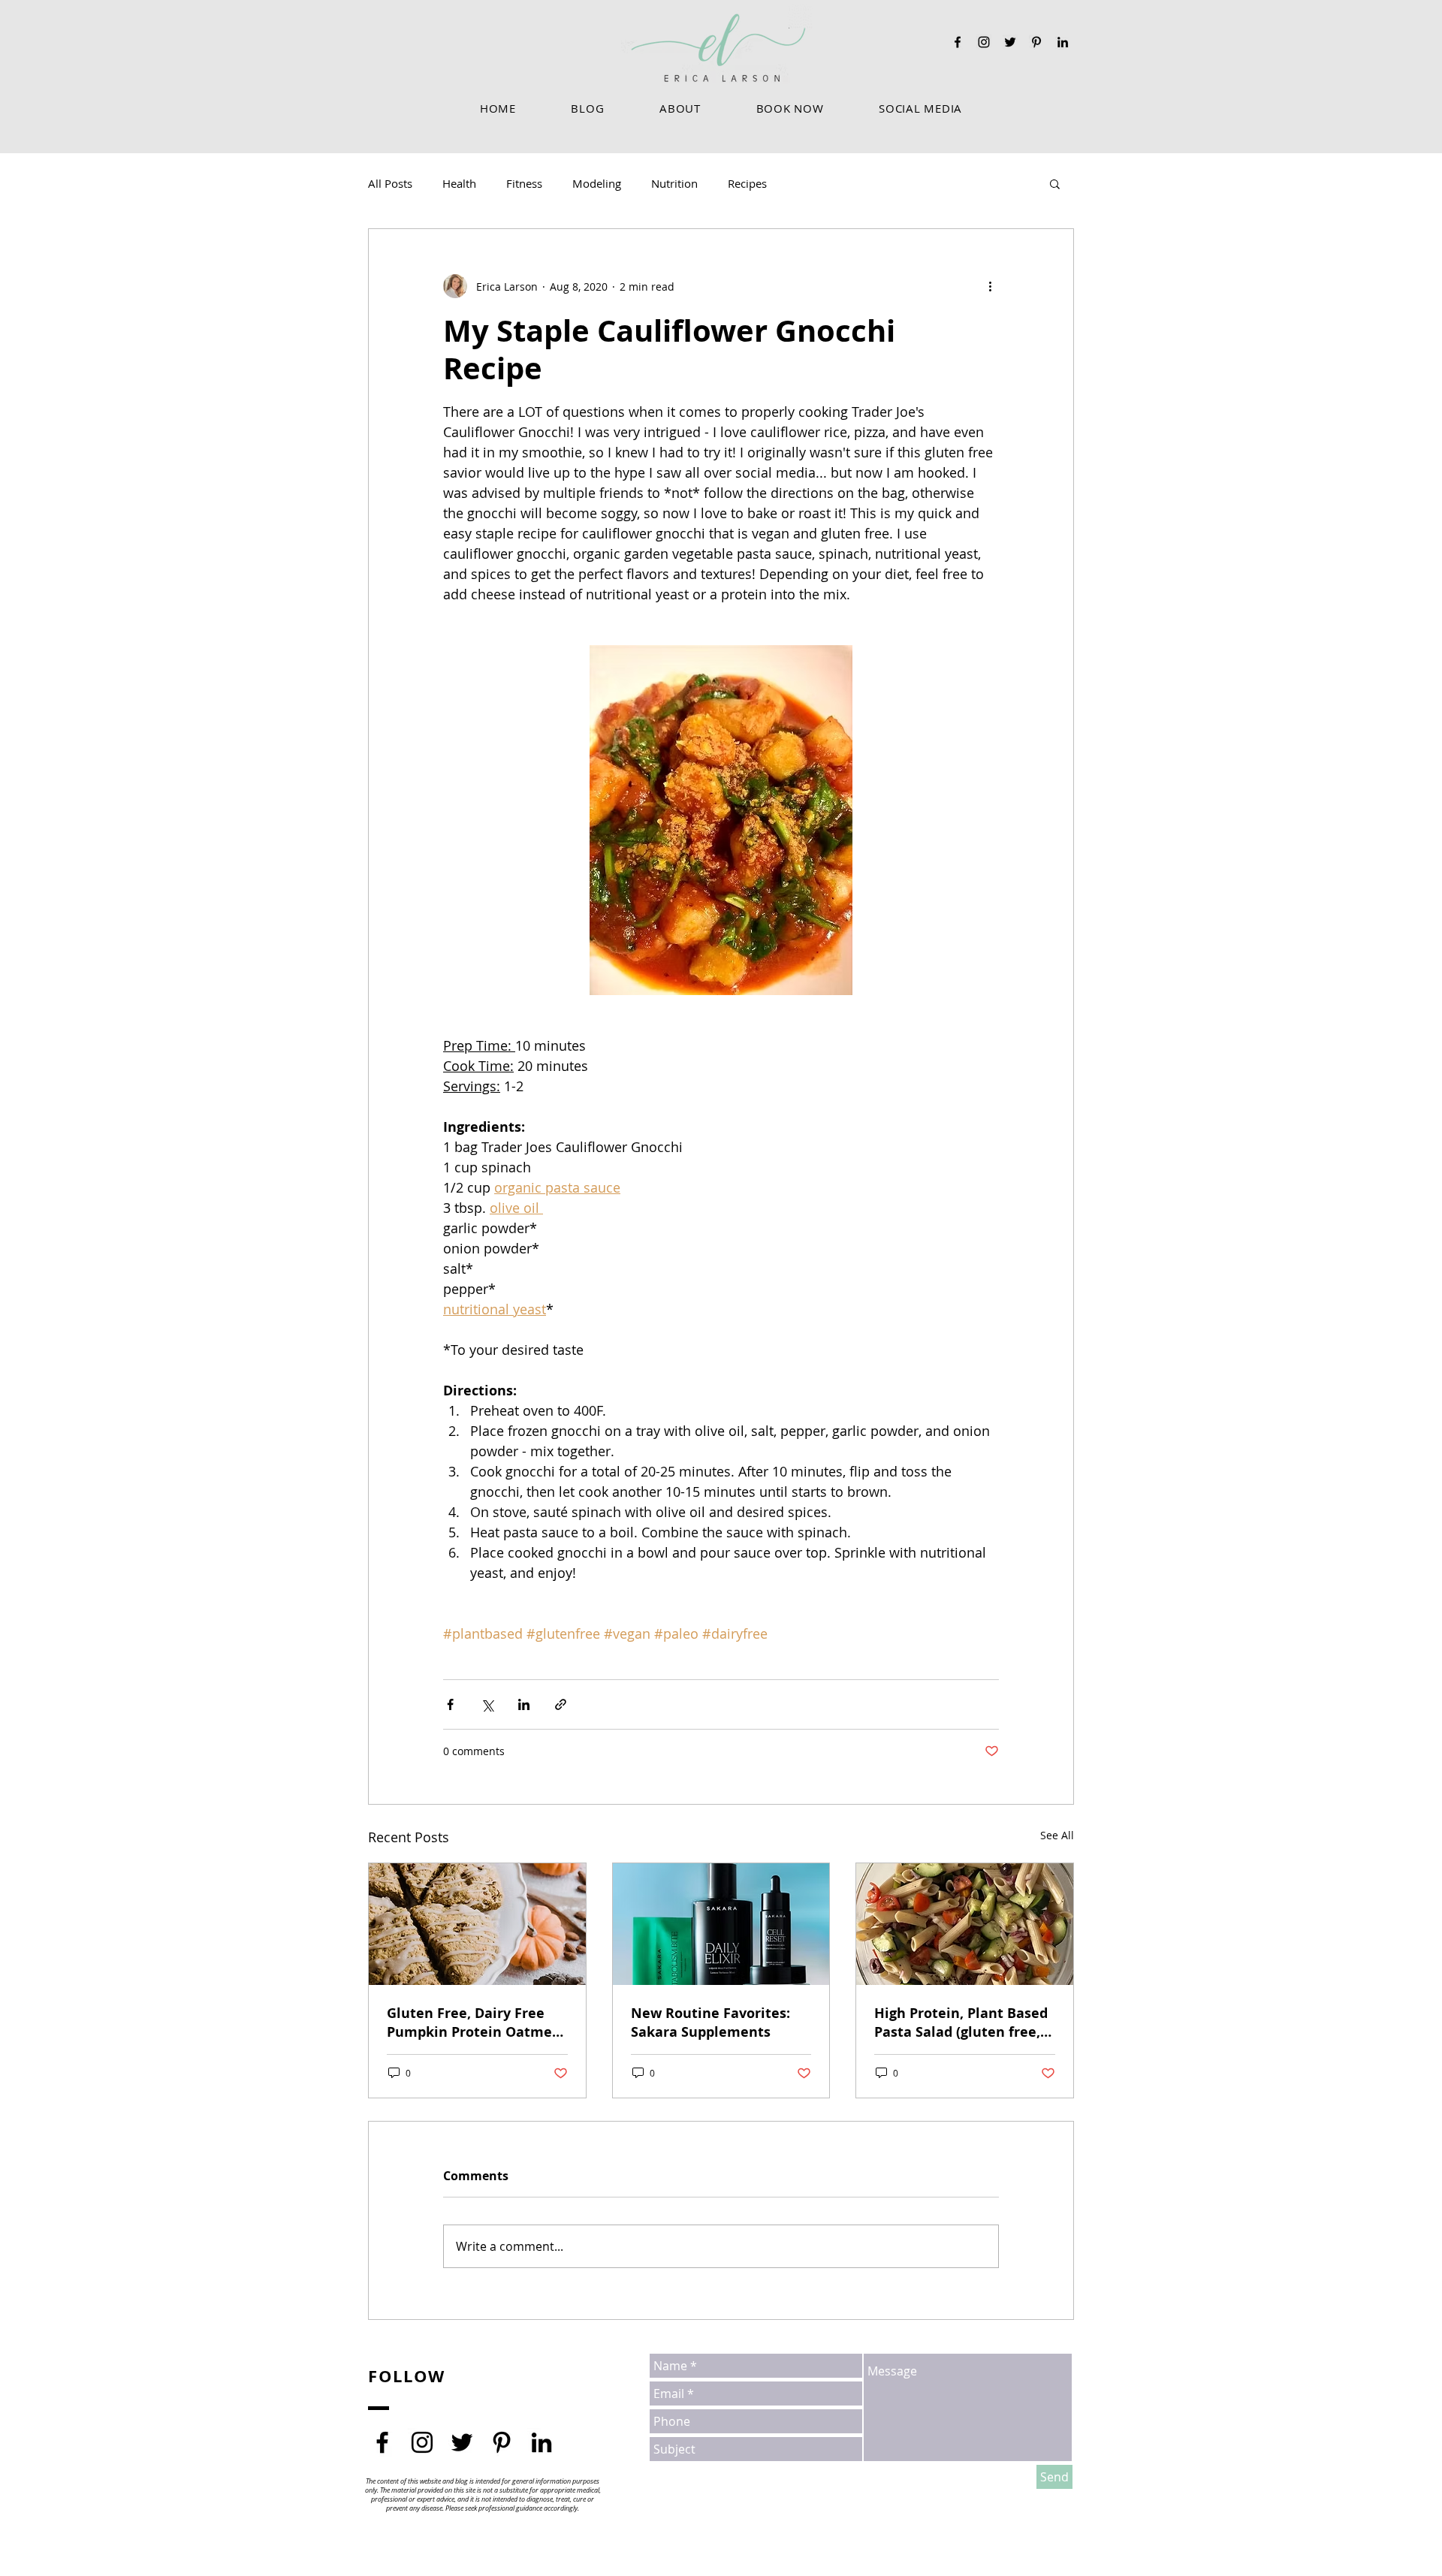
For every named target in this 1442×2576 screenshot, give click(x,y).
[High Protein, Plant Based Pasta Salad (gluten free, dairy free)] (965, 1924)
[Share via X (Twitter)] (487, 1704)
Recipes (747, 183)
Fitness (524, 183)
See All (1057, 1835)
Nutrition (674, 183)
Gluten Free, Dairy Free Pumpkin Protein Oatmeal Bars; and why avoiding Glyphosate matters (476, 2022)
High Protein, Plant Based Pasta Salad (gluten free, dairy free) (961, 2022)
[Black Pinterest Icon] (1036, 42)
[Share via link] (561, 1704)
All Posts (390, 183)
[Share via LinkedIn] (524, 1704)
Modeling (597, 183)
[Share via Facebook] (450, 1704)
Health (459, 183)
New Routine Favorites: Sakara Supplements (710, 2022)
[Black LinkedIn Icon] (1063, 42)
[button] (680, 108)
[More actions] (990, 286)
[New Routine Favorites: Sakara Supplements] (721, 1924)
